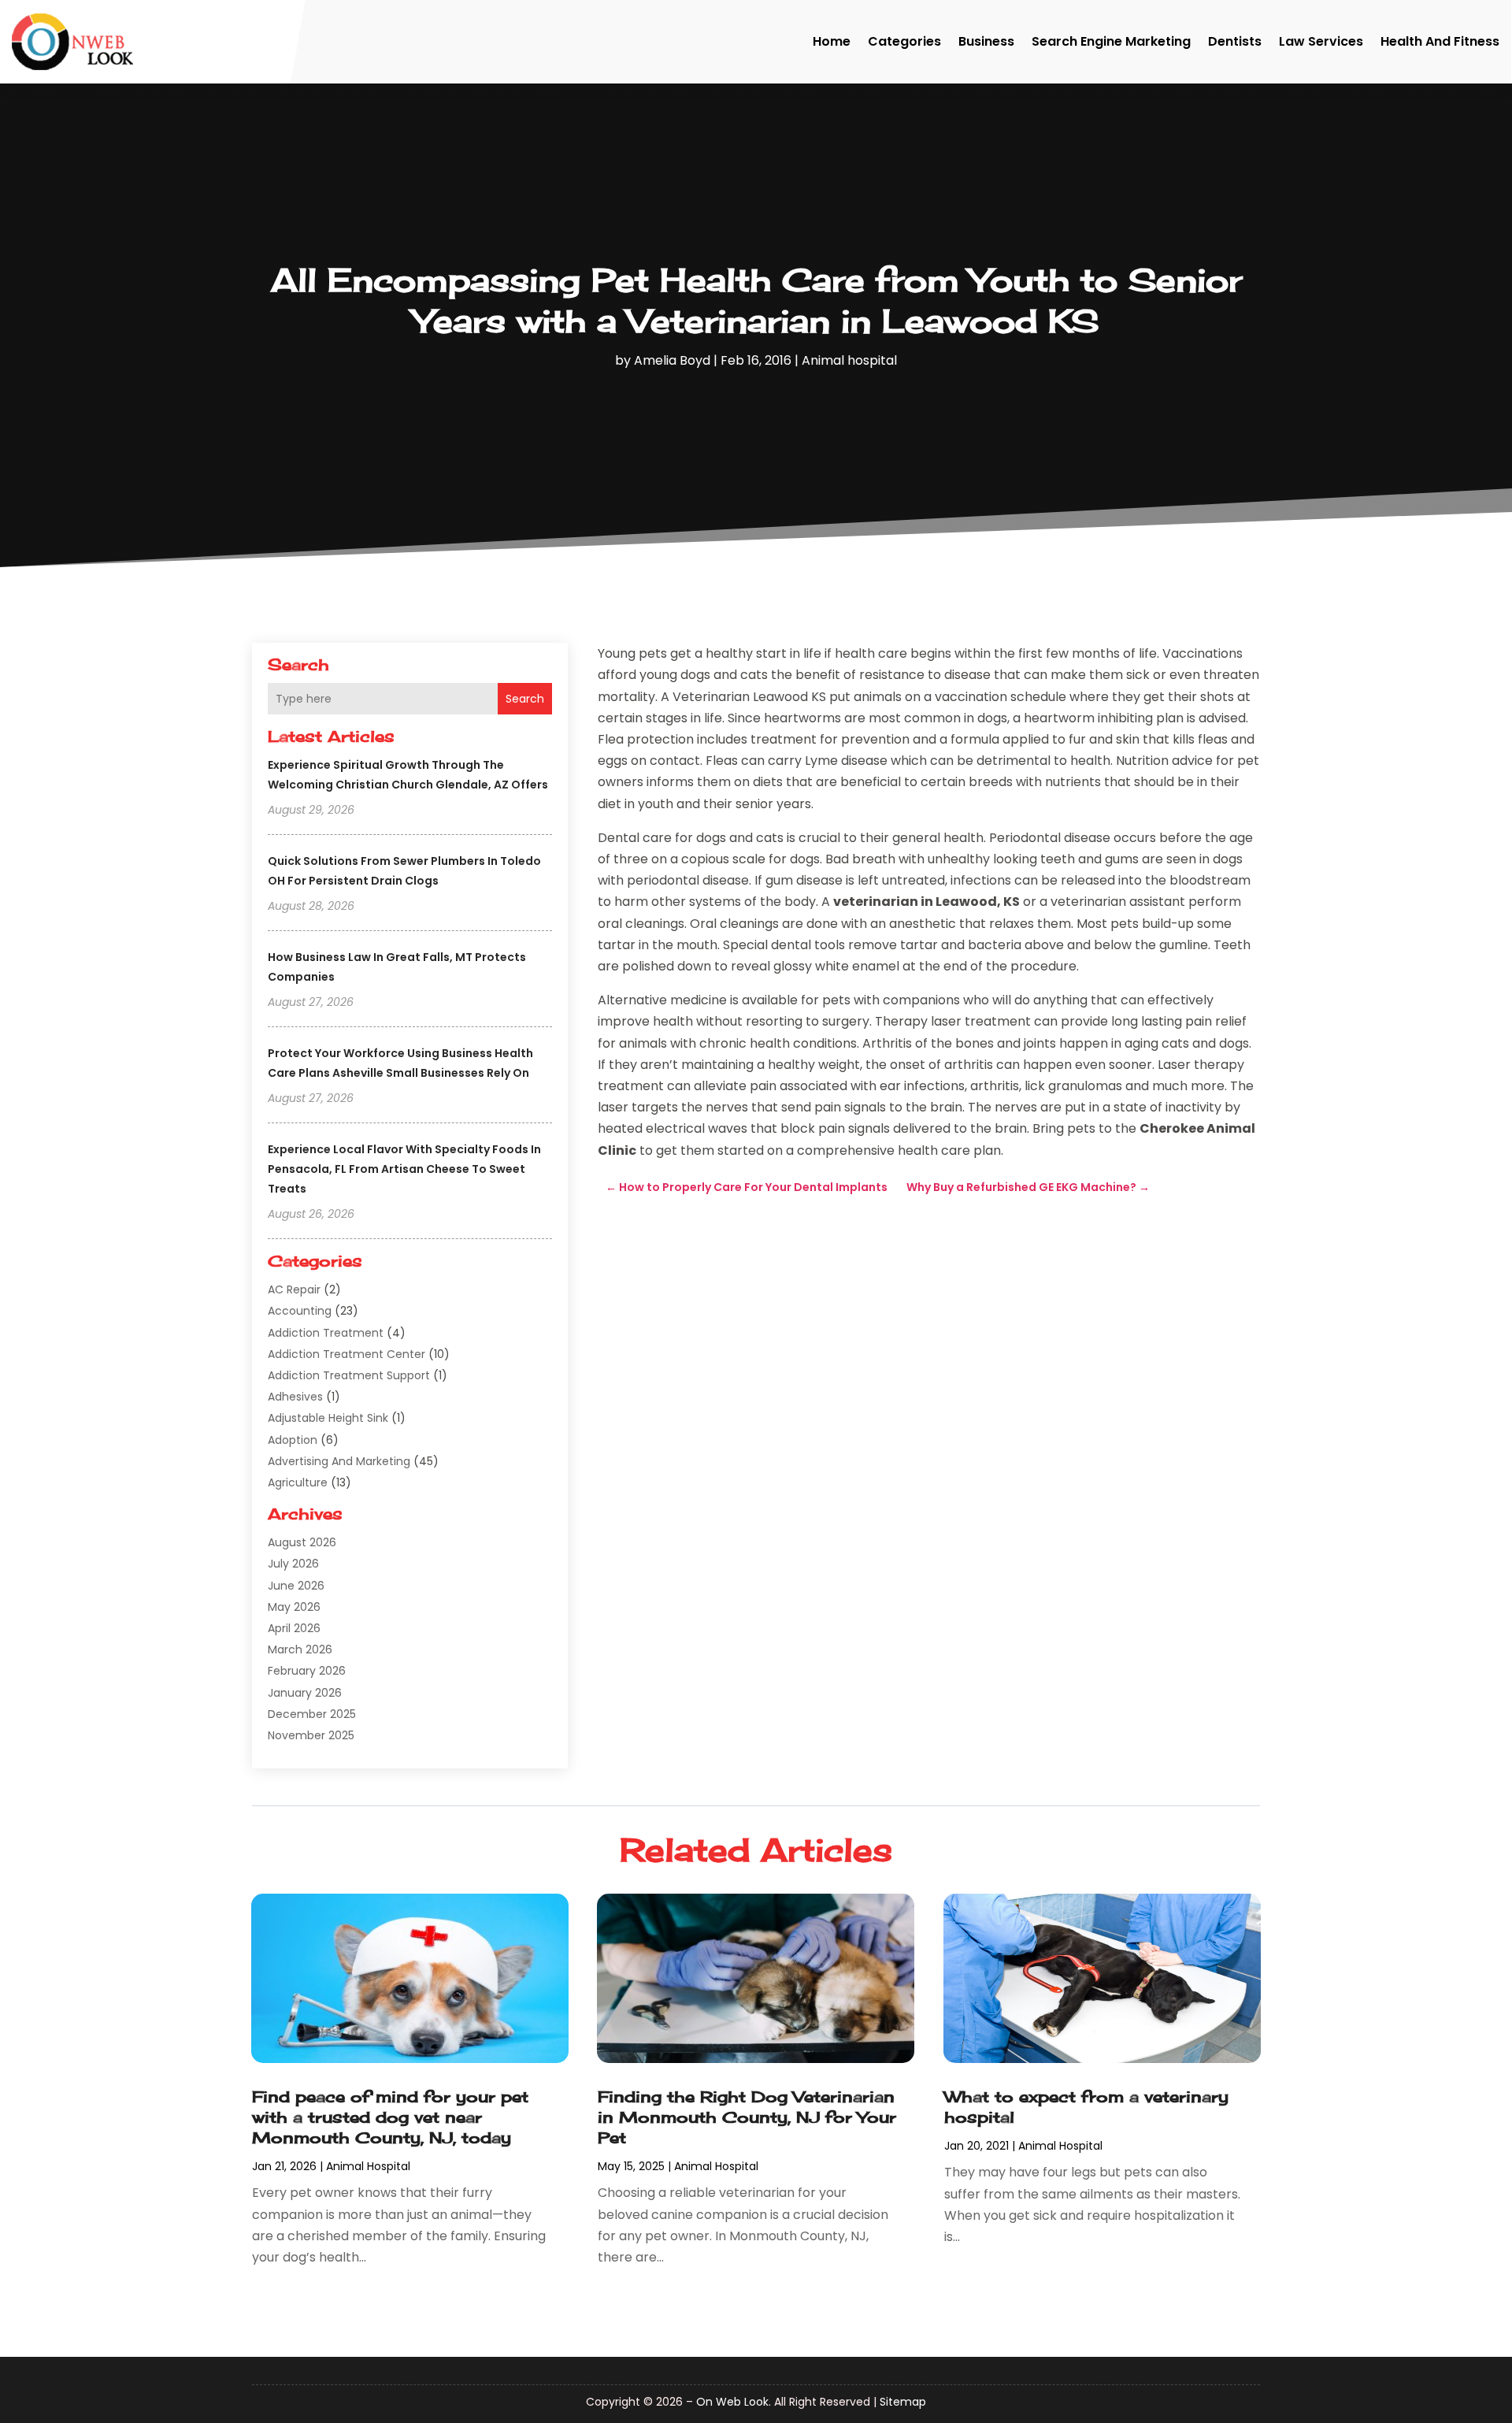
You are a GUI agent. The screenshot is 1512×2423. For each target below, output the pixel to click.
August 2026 (302, 1542)
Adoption (293, 1440)
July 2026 (293, 1564)
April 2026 (294, 1628)
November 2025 (311, 1735)
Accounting (300, 1311)
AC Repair (294, 1289)
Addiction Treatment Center (346, 1354)
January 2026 (305, 1693)
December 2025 (312, 1714)
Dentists (1235, 41)
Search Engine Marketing (1111, 41)
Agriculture (298, 1482)
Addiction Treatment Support (349, 1375)
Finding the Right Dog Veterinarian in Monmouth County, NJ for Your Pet (747, 2117)
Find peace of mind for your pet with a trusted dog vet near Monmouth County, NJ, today (390, 2117)
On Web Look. (734, 2402)
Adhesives (295, 1397)
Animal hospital (849, 360)
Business (986, 41)
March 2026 (300, 1649)
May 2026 (294, 1607)
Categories (904, 41)
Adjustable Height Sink (328, 1418)
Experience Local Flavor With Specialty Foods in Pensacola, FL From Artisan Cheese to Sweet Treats (404, 1169)
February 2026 (307, 1671)
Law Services (1321, 41)
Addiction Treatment (326, 1333)
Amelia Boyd (672, 360)
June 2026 (296, 1586)
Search (525, 699)
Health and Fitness (1440, 41)
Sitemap (903, 2402)
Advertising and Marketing (339, 1461)
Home (832, 41)
